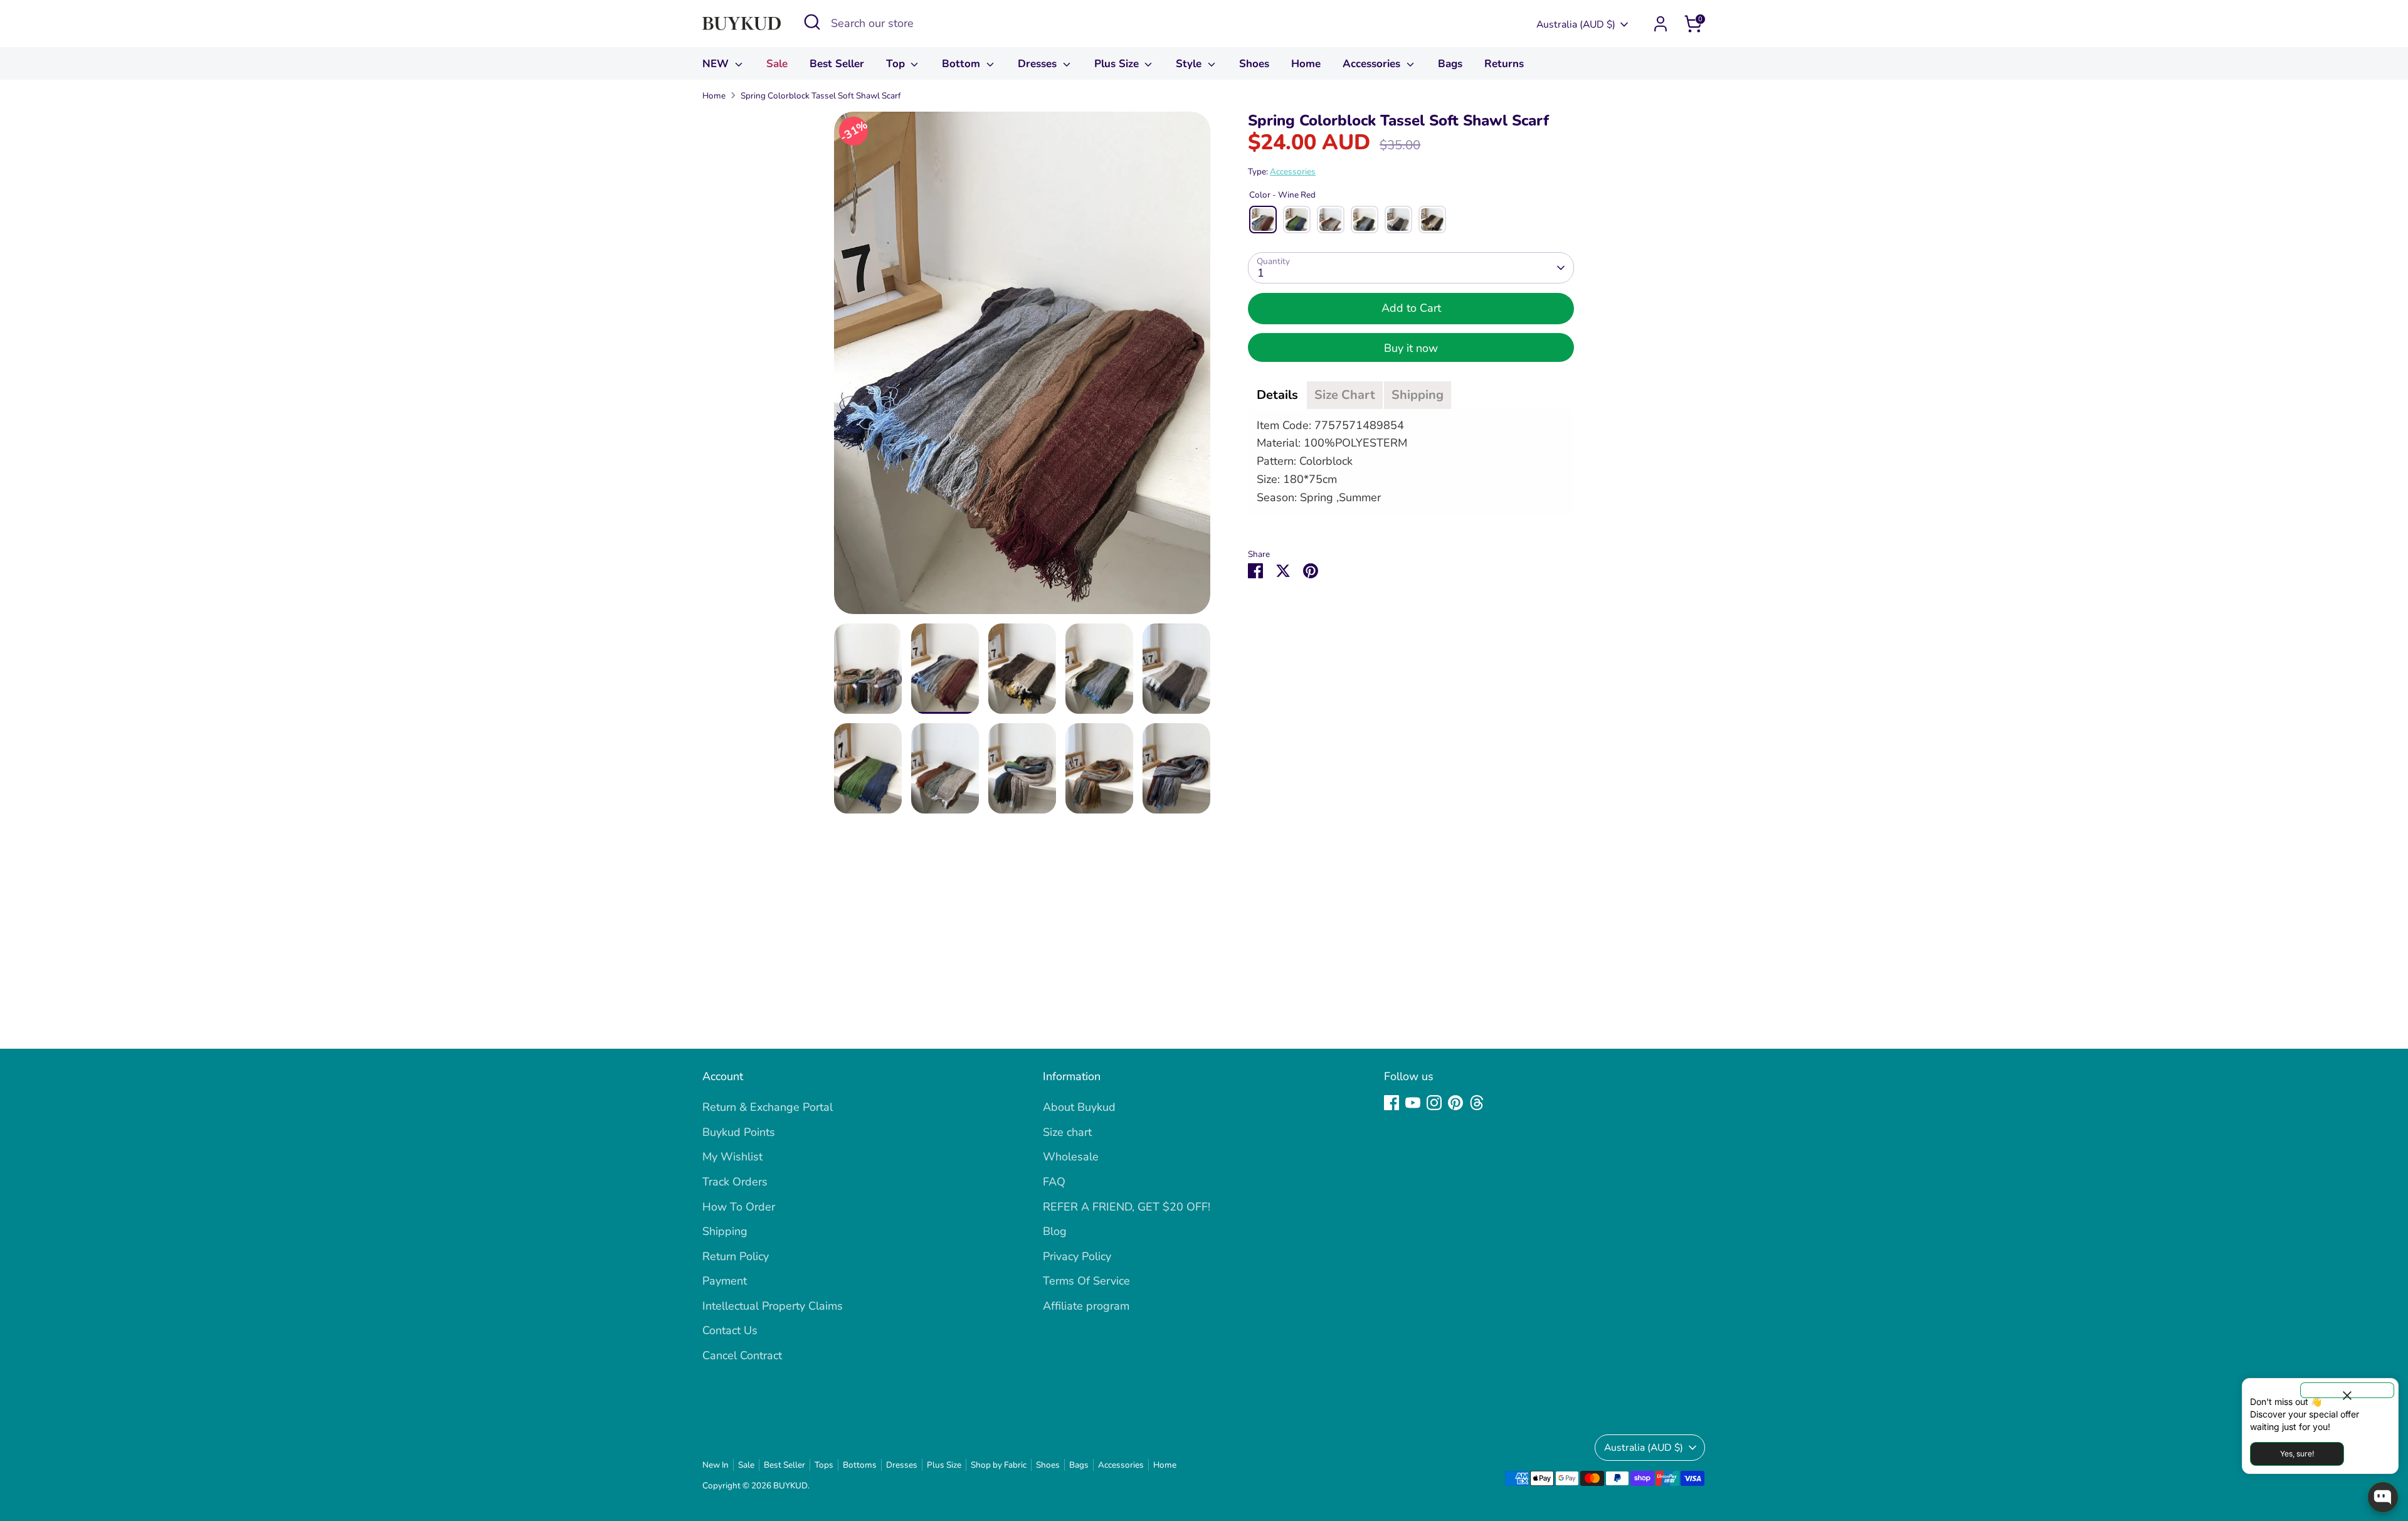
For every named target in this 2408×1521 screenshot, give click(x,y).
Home (1306, 64)
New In (716, 1465)
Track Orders (735, 1182)
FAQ (1054, 1182)
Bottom (963, 64)
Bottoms (860, 1465)
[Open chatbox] (2383, 1497)
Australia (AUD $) (1576, 24)
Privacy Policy (1077, 1256)
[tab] (1277, 395)
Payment (725, 1281)
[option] (1022, 368)
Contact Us (730, 1330)
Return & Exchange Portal (768, 1107)
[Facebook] (1391, 1103)
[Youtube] (1413, 1103)
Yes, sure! (2297, 1454)
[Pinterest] (1455, 1103)
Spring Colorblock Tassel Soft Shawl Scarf (821, 96)
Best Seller (837, 64)
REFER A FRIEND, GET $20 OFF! (1127, 1207)
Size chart (1067, 1132)
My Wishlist (732, 1157)
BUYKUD (790, 1486)
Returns (1504, 64)
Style (1190, 64)
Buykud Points (739, 1132)
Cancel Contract (742, 1355)
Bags (1450, 64)
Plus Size (1118, 64)
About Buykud (1079, 1107)
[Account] (1661, 24)
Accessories (1373, 64)
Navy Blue (1297, 220)
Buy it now (1411, 348)
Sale (777, 64)
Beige (1331, 220)
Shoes (1254, 64)
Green (1365, 220)
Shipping (725, 1231)
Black (1432, 220)
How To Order (739, 1207)
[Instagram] (1434, 1103)
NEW (717, 64)
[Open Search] (812, 22)
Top (897, 64)
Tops (824, 1465)
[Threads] (1477, 1103)
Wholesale (1071, 1157)
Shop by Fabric (999, 1465)
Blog (1055, 1231)
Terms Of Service (1086, 1281)
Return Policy (736, 1256)
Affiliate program (1086, 1306)
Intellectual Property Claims (773, 1306)
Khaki (1398, 220)
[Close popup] (2347, 1390)
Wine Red (1263, 220)
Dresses (1039, 64)
